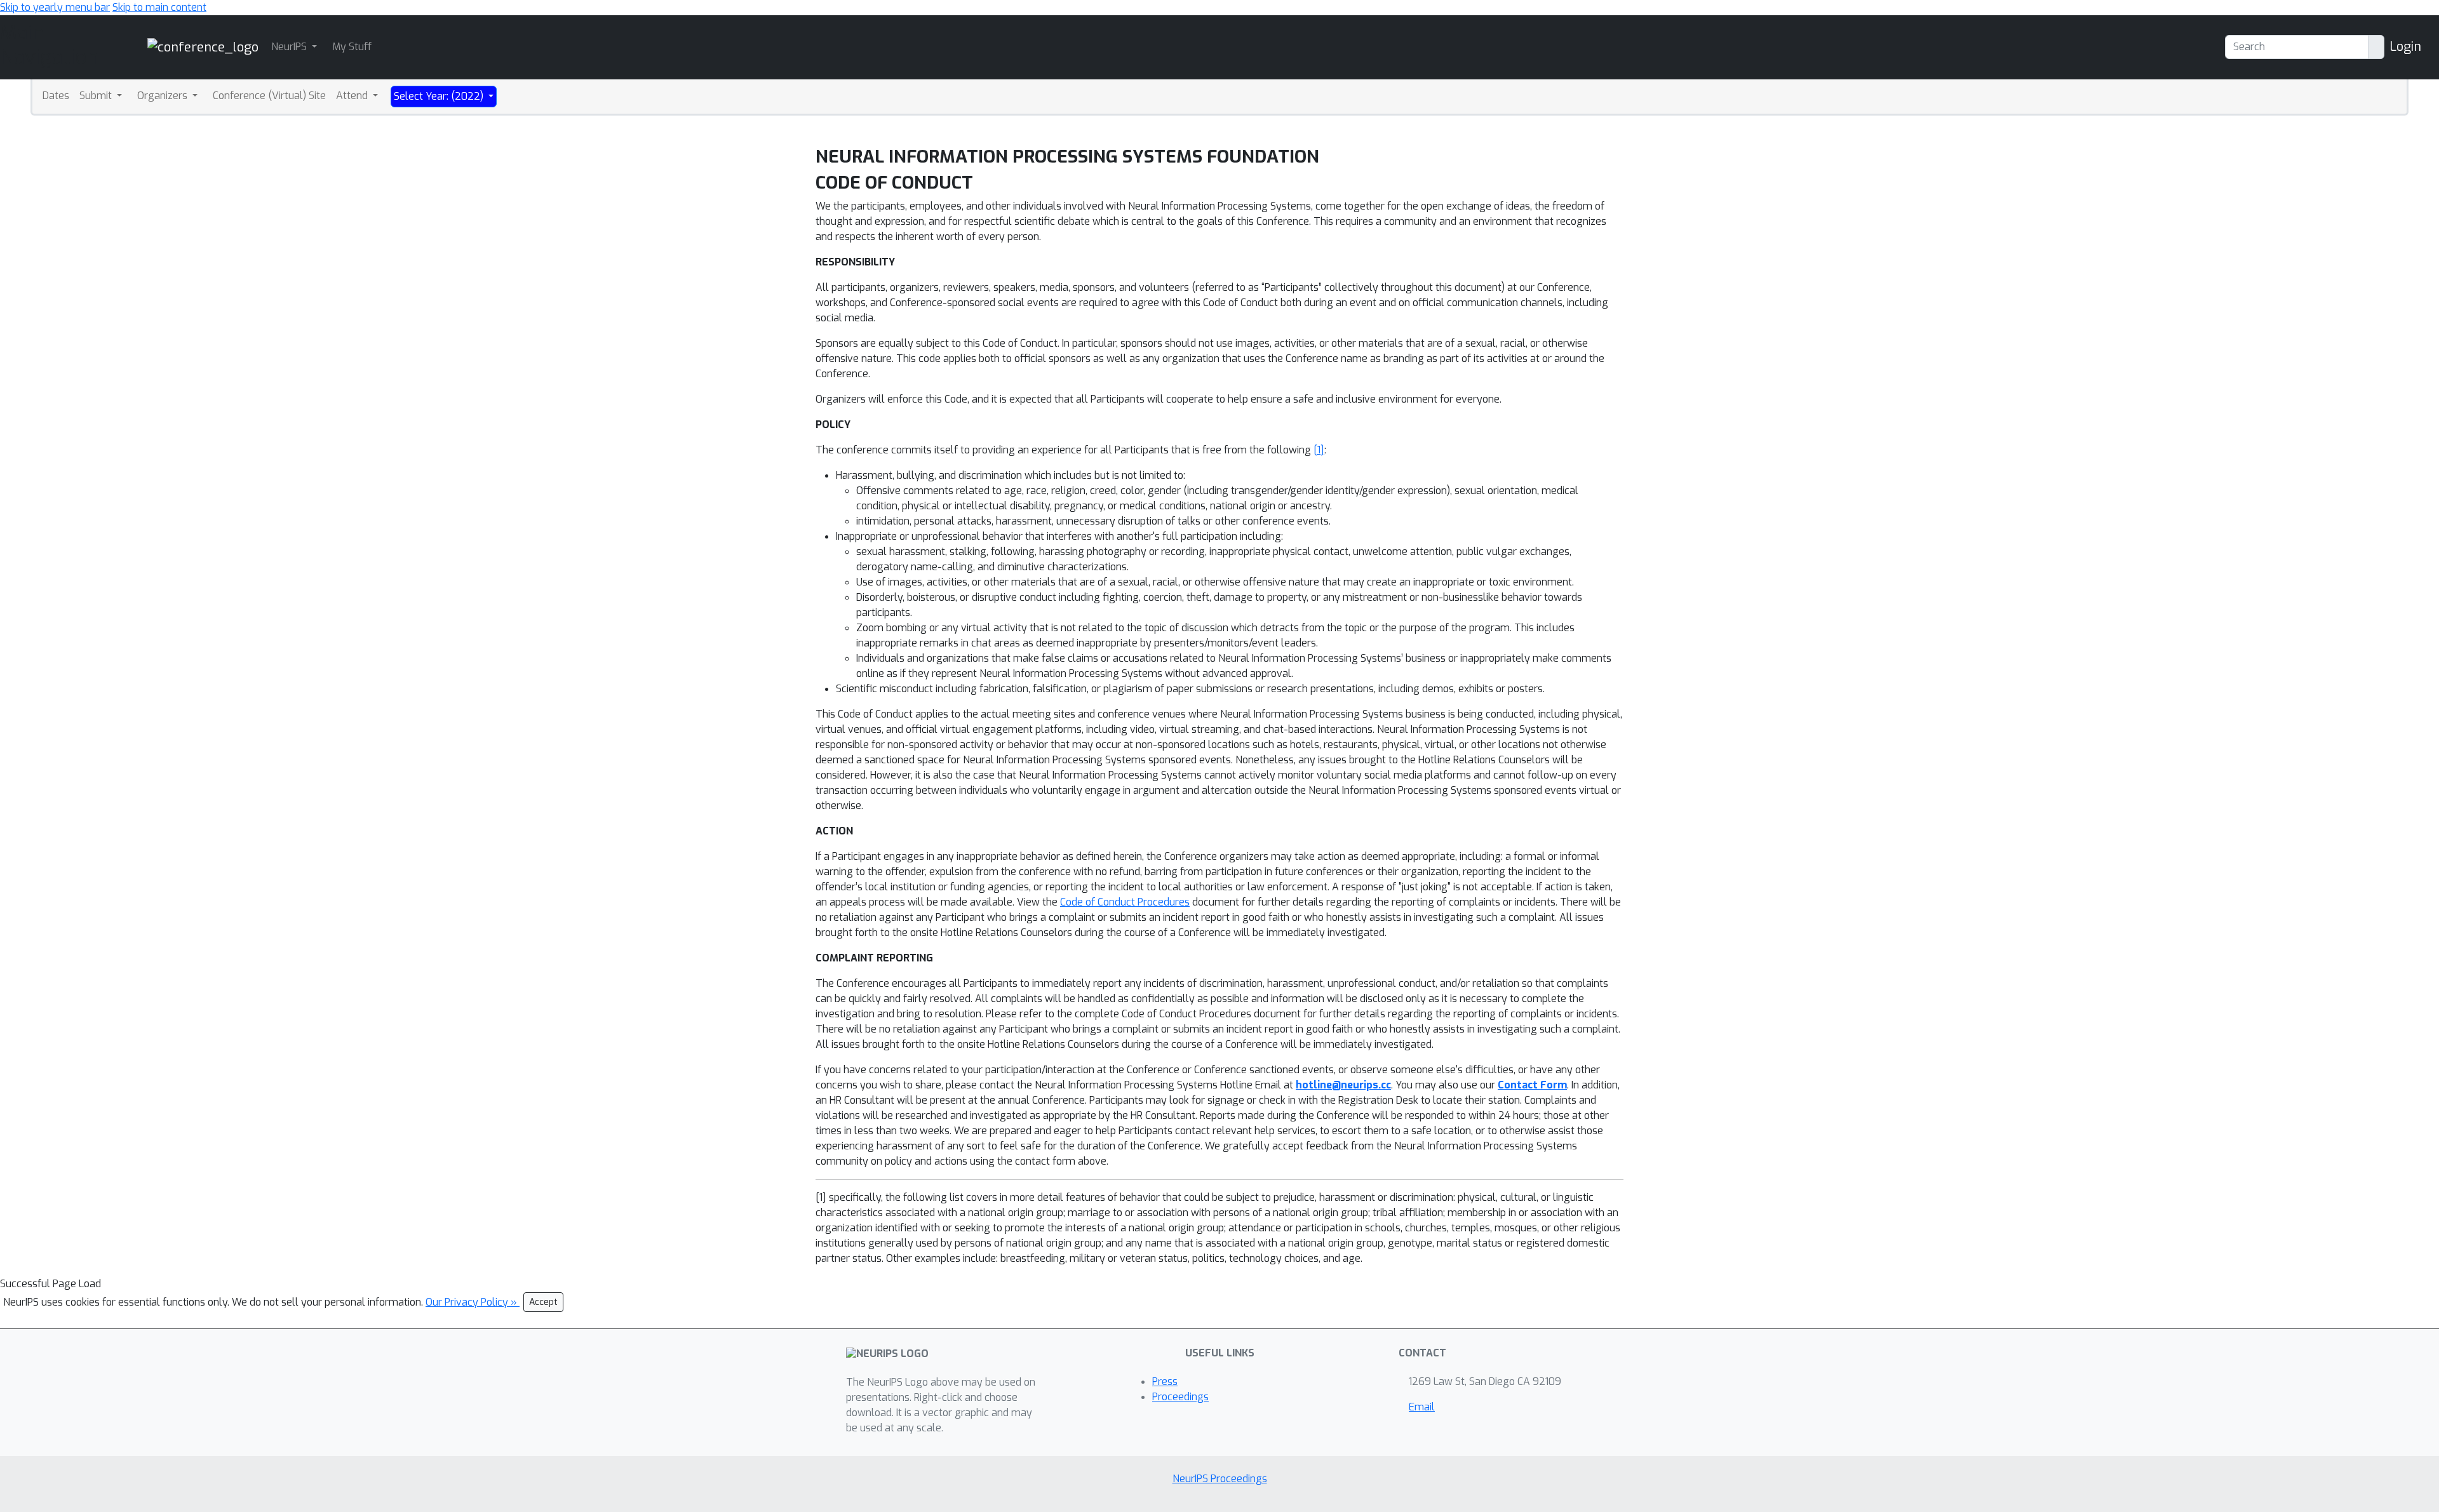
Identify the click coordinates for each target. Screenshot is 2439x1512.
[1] (1319, 450)
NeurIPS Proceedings (1220, 1479)
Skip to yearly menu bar (55, 7)
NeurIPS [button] (290, 47)
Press (1165, 1382)
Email (1422, 1407)
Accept (543, 1302)
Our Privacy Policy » (473, 1302)
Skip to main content (159, 7)
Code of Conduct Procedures (1125, 902)
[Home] (203, 47)
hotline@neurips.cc (1343, 1085)
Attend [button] (353, 96)
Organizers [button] (164, 96)
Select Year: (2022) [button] (440, 96)
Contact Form (1532, 1085)
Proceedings (1180, 1397)
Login (2405, 47)
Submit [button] (97, 96)
